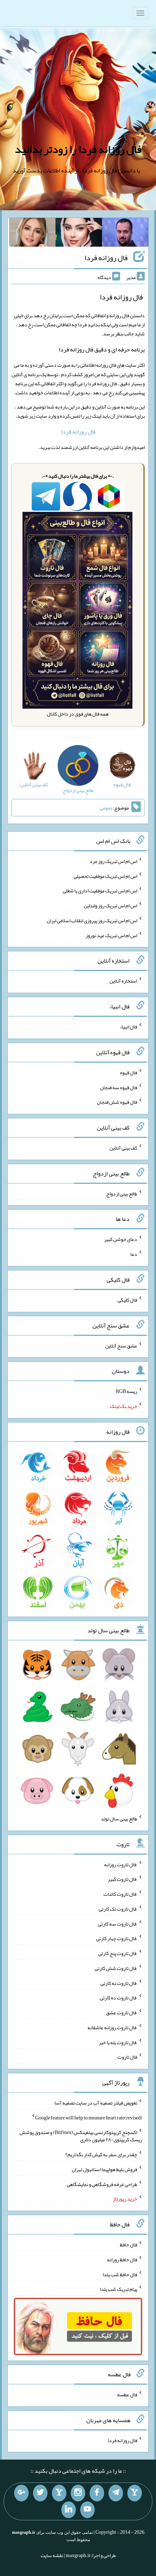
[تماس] (59, 2493)
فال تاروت (127, 2057)
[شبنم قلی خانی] (32, 234)
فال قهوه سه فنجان (119, 1087)
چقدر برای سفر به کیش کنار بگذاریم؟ (101, 2154)
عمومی (106, 808)
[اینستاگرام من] (78, 2493)
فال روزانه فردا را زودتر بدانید (78, 149)
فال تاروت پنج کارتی (118, 1953)
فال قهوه (129, 1072)
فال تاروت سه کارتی (118, 1923)
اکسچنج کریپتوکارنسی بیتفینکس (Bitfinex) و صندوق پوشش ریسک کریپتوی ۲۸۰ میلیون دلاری (81, 2136)
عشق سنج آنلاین (121, 1345)
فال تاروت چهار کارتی (117, 1938)
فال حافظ (128, 2245)
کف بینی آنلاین (123, 1148)
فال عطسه (127, 2394)
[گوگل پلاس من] (21, 2493)
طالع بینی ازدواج (122, 1193)
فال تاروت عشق (122, 2012)
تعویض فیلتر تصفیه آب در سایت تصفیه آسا (96, 2103)
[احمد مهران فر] (125, 234)
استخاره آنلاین (123, 981)
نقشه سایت (52, 2555)
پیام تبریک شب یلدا (118, 2289)
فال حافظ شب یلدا (120, 2274)
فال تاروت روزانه (121, 1864)
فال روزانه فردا (106, 258)
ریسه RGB (126, 1391)
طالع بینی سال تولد (119, 1819)
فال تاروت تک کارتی (118, 1909)
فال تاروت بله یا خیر (118, 2042)
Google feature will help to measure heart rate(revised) (89, 2117)
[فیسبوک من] (97, 2493)
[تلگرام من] (116, 2493)
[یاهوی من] (135, 2493)
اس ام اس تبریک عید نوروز (111, 935)
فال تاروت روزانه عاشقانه (112, 2027)
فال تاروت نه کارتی (119, 1983)
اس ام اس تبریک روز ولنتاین (110, 905)
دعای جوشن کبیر (121, 1239)
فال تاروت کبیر (122, 1879)
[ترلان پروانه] (79, 234)
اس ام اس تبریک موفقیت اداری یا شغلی (100, 891)
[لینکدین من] (69, 2510)
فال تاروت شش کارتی (116, 1968)
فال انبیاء (128, 1027)
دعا (134, 1254)
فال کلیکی (127, 1300)
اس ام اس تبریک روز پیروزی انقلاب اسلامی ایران (92, 920)
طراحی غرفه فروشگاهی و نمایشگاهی (102, 2184)
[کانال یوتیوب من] (87, 2510)
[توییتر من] (40, 2493)
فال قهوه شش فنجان (117, 1102)
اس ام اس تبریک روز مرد (113, 861)
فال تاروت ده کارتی (118, 1998)
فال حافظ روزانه (122, 2260)
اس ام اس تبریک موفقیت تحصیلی (105, 876)
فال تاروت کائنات (120, 1894)
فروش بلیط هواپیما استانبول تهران (104, 2169)
